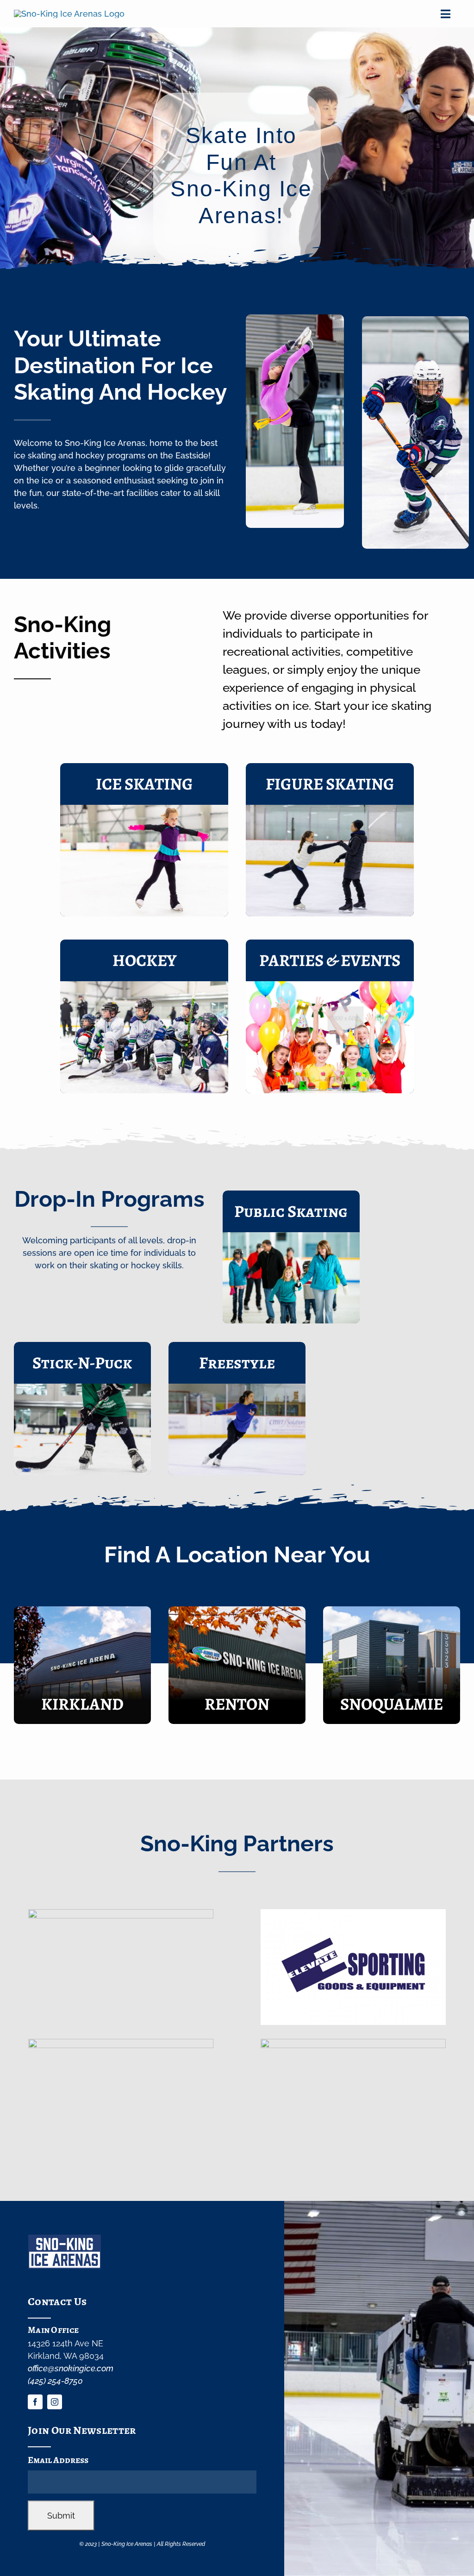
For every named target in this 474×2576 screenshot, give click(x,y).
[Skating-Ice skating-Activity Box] (144, 809)
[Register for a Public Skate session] (291, 1257)
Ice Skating (144, 784)
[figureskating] (330, 809)
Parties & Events (330, 960)
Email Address (58, 2460)
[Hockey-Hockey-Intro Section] (144, 985)
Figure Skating (330, 784)
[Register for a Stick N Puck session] (82, 1408)
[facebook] (35, 2402)
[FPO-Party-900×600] (330, 985)
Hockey (144, 960)
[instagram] (55, 2402)
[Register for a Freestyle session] (237, 1409)
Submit (61, 2516)
